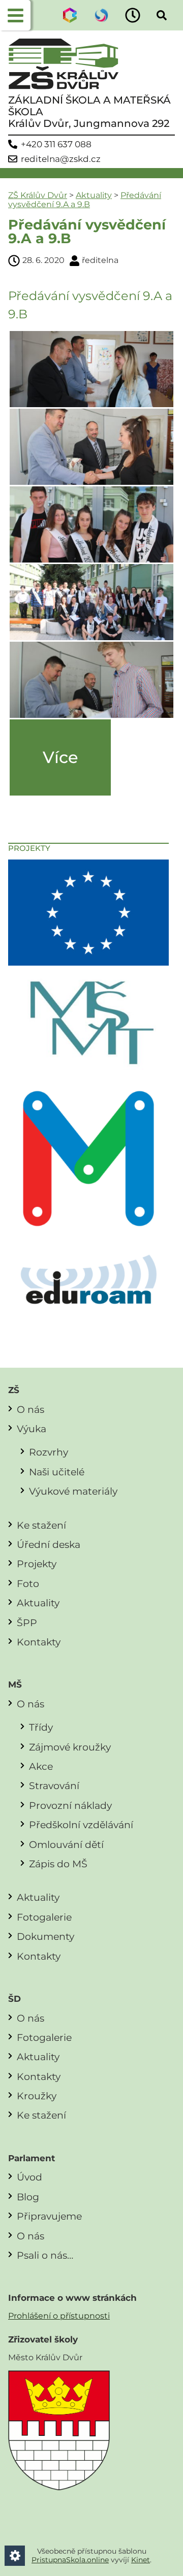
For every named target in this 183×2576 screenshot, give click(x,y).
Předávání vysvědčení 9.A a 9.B (85, 200)
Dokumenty (45, 1936)
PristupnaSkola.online (70, 2560)
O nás (30, 1409)
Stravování (54, 1786)
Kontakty (39, 1642)
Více (60, 757)
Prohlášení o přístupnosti (59, 2316)
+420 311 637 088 (56, 144)
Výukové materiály (73, 1491)
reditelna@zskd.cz (61, 159)
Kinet (141, 2560)
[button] (15, 15)
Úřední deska (49, 1544)
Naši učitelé (57, 1472)
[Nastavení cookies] (15, 2556)
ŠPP (27, 1623)
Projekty (37, 1564)
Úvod (29, 2177)
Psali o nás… (45, 2255)
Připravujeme (49, 2216)
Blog (28, 2197)
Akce (41, 1766)
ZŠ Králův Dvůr (38, 195)
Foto (28, 1583)
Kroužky (37, 2096)
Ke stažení (41, 1525)
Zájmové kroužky (70, 1747)
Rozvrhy (49, 1452)
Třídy (41, 1727)
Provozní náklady (70, 1805)
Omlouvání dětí (66, 1844)
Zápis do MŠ (58, 1864)
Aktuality (94, 195)
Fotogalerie (44, 1917)
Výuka (32, 1429)
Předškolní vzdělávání (81, 1825)
